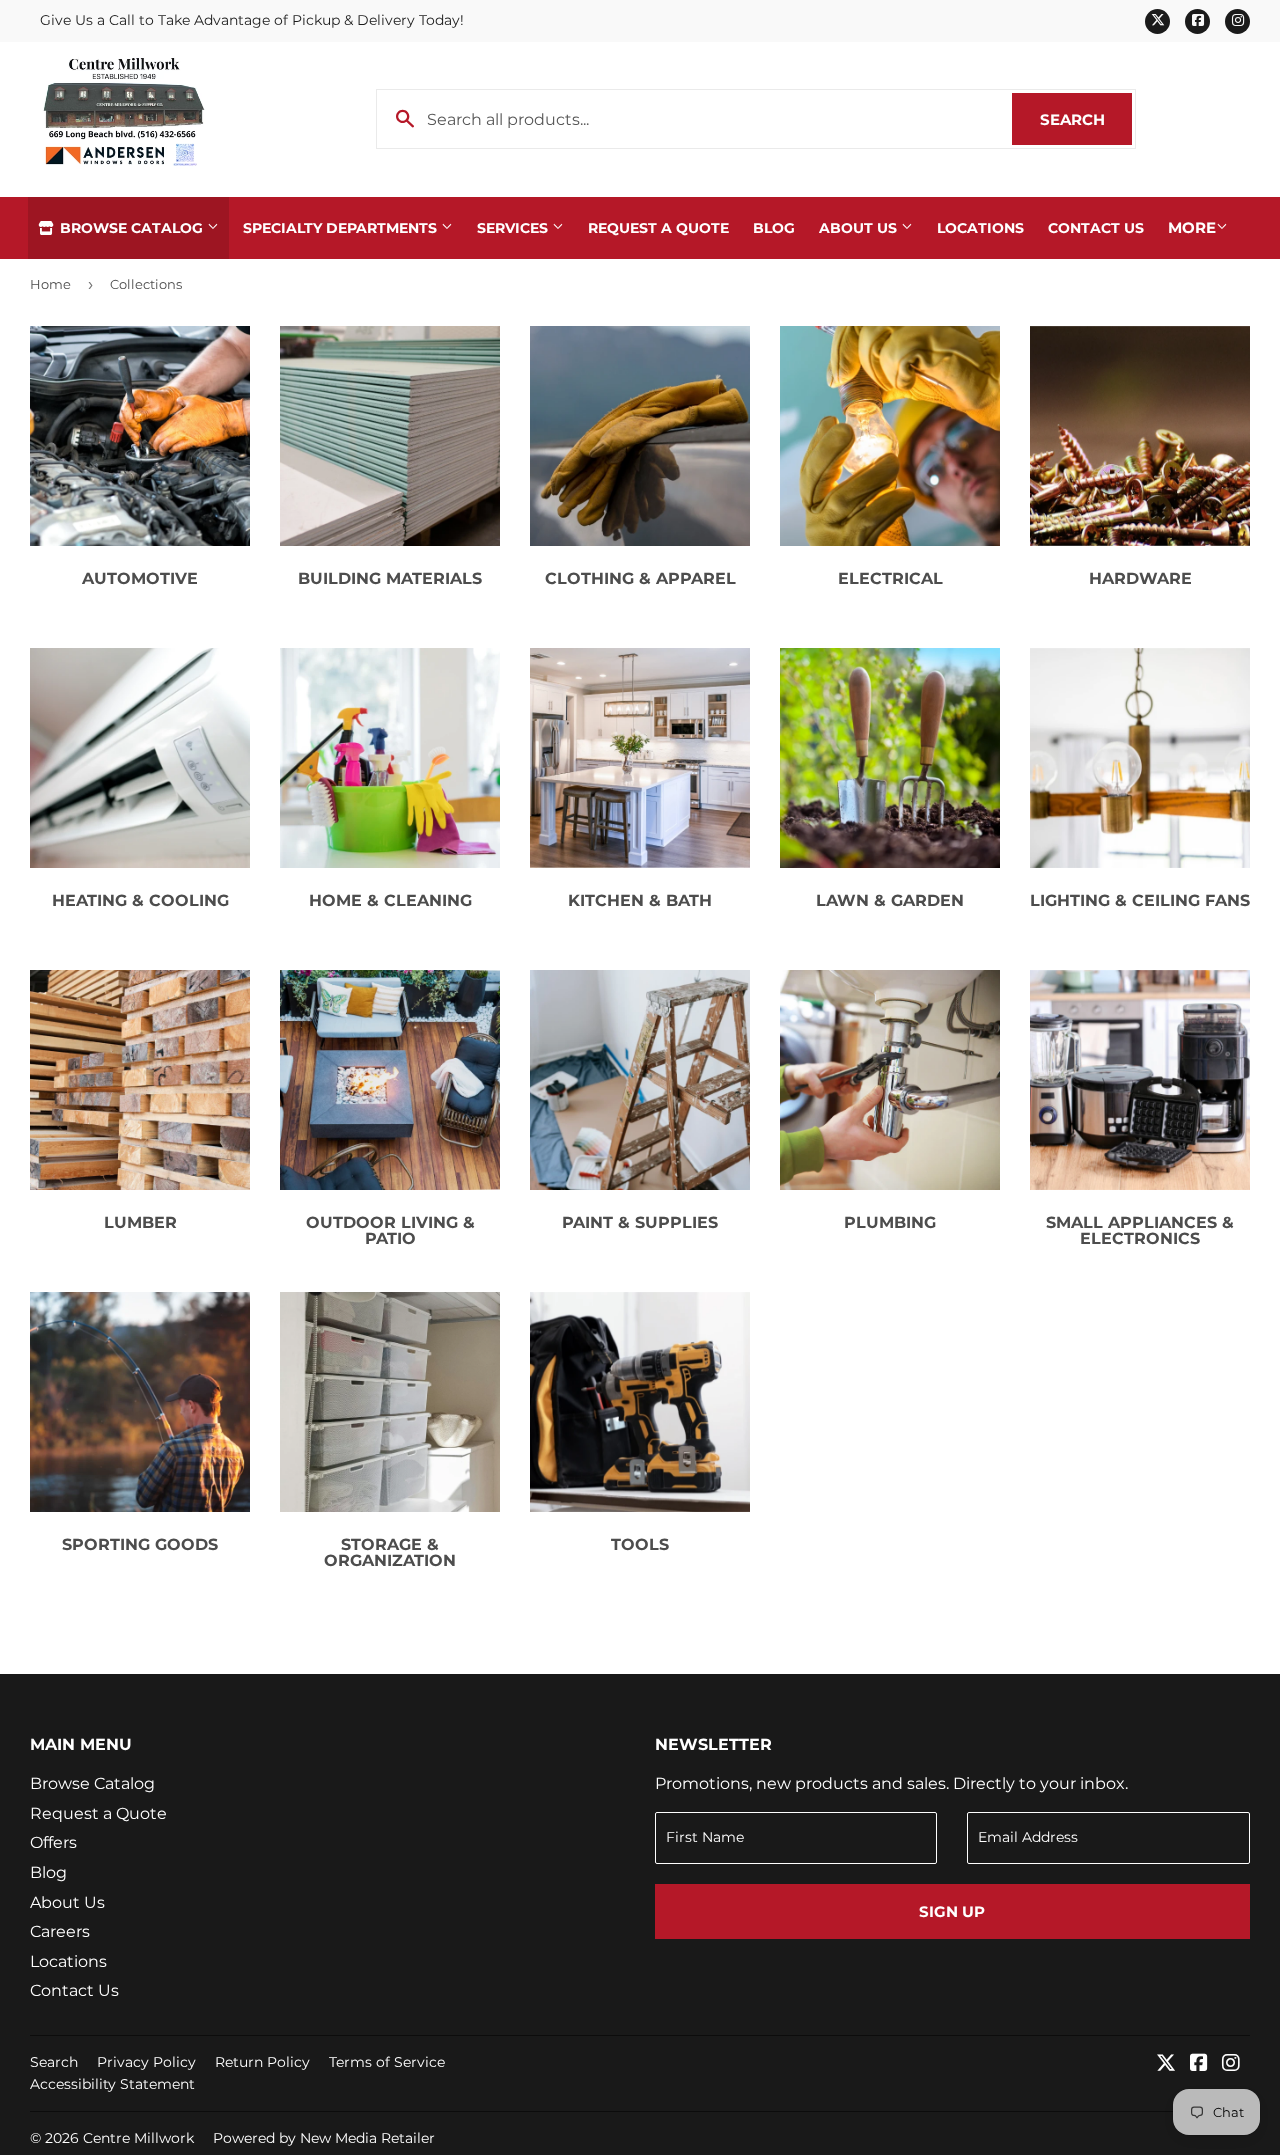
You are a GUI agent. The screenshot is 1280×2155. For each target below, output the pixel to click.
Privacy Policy (146, 2062)
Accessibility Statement (112, 2084)
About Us (860, 228)
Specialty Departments (342, 228)
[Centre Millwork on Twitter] (1166, 2064)
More (1192, 227)
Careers (60, 1931)
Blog (774, 228)
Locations (980, 228)
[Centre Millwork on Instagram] (1231, 2064)
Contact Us (1096, 228)
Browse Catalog (131, 228)
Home (50, 284)
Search (1086, 119)
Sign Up (952, 1911)
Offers (53, 1842)
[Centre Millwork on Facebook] (1199, 2064)
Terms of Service (387, 2062)
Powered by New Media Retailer (324, 2138)
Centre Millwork (138, 2138)
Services (514, 228)
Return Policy (262, 2062)
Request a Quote (658, 228)
